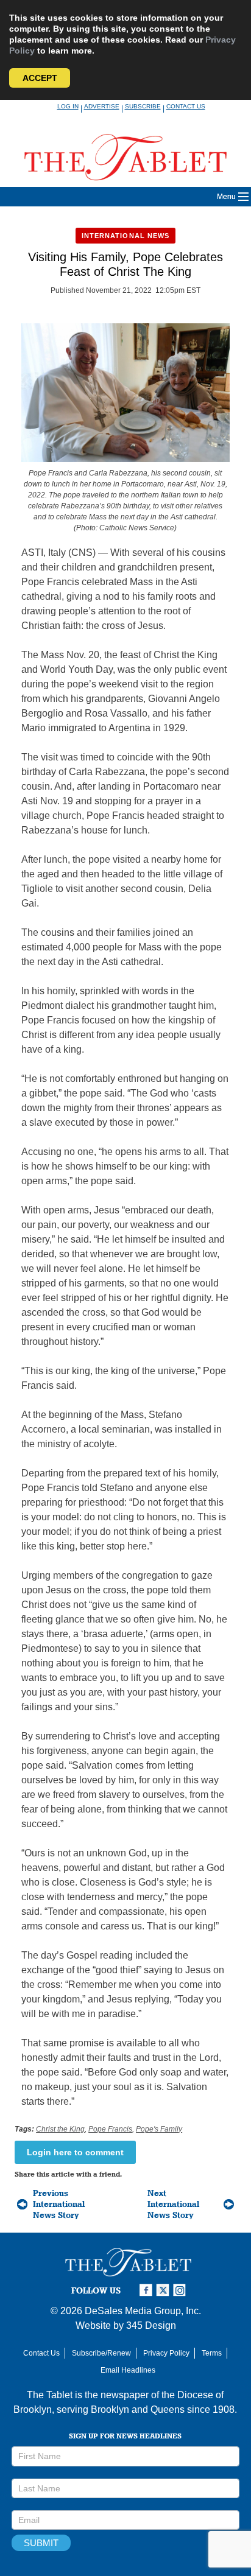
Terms (212, 2353)
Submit (41, 2543)
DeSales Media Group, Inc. (143, 2311)
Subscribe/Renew (101, 2353)
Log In (68, 106)
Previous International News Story (59, 2204)
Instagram (182, 2290)
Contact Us (186, 106)
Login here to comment (75, 2152)
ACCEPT (40, 78)
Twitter (164, 2290)
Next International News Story (173, 2204)
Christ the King (60, 2129)
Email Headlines (128, 2370)
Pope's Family (159, 2129)
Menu (226, 197)
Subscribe (143, 106)
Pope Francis (110, 2129)
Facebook (147, 2290)
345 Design (151, 2325)
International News (126, 236)
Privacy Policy (166, 2353)
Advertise (102, 106)
